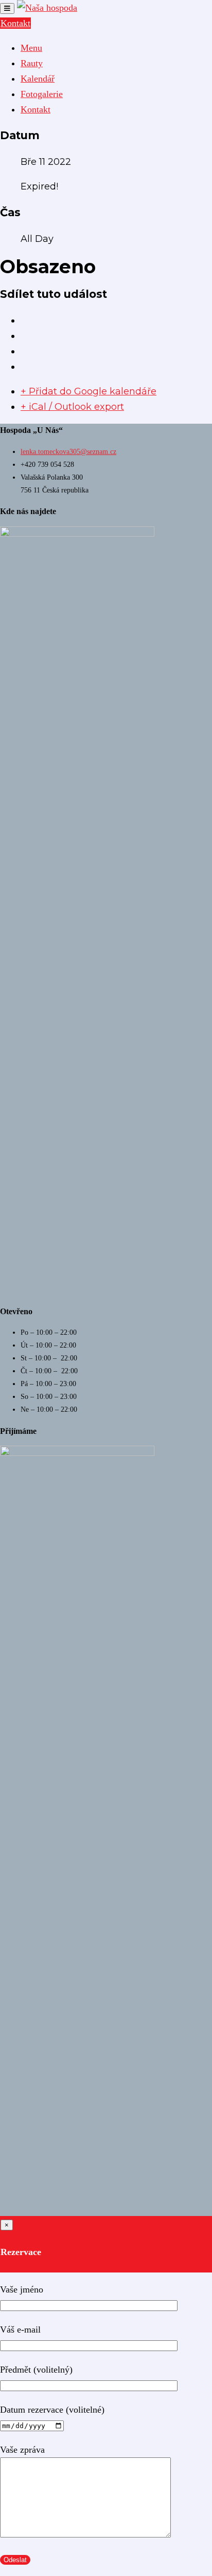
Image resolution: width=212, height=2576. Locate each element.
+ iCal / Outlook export (72, 407)
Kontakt (15, 23)
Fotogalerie (42, 94)
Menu (31, 48)
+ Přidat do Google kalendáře (89, 391)
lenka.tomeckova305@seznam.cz (68, 452)
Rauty (32, 63)
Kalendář (38, 79)
